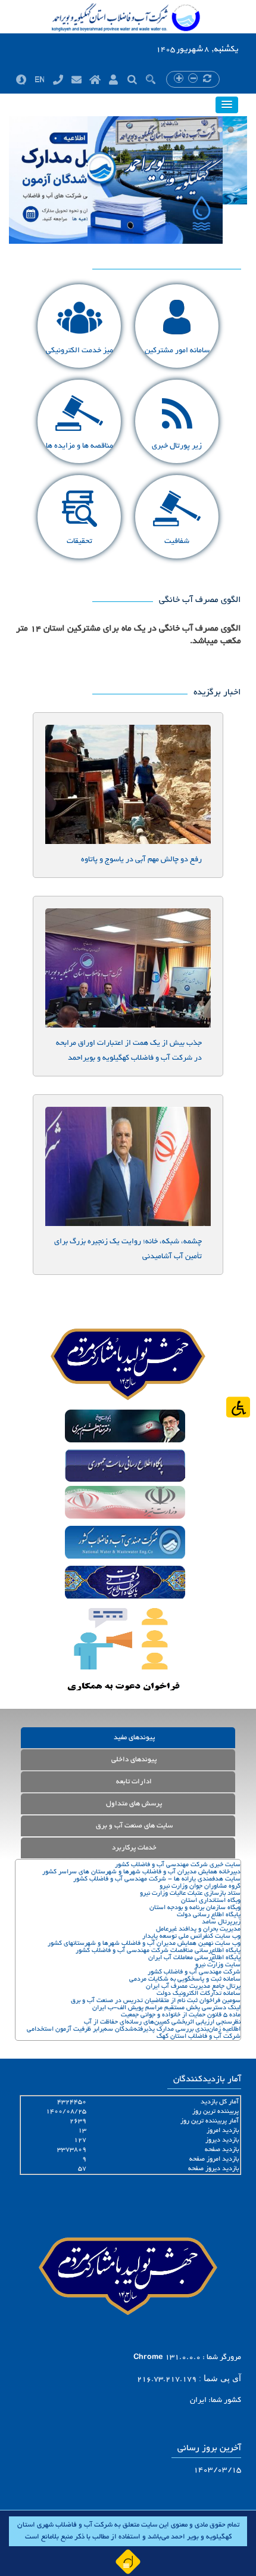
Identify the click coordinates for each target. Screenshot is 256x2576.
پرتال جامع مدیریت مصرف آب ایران (193, 1987)
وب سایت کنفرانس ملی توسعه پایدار (191, 1936)
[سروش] (21, 79)
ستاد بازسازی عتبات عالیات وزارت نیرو (190, 1894)
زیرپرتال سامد (221, 1922)
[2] (220, 130)
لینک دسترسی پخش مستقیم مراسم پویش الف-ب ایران (166, 2008)
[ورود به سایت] (113, 79)
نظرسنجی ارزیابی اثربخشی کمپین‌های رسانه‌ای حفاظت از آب (162, 2022)
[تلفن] (58, 79)
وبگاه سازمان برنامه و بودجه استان (195, 1908)
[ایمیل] (77, 79)
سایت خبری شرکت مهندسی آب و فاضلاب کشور (178, 1865)
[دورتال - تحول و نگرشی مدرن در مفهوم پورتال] (128, 2561)
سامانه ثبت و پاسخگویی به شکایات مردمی (185, 1979)
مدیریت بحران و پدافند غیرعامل (198, 1929)
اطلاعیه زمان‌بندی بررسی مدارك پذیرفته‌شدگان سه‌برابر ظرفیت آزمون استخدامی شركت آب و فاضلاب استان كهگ (134, 2033)
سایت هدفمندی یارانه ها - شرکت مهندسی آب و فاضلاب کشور (157, 1879)
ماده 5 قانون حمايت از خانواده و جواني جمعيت (181, 2015)
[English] (40, 79)
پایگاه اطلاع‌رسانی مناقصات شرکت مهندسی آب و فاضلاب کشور (158, 1951)
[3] (231, 130)
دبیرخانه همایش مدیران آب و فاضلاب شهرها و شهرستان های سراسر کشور (141, 1872)
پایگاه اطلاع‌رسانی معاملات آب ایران (194, 1958)
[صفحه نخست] (95, 79)
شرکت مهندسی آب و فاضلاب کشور (194, 1972)
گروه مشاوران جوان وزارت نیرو (200, 1886)
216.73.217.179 (167, 2380)
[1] (209, 130)
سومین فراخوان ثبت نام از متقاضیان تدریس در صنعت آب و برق (156, 2001)
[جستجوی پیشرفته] (132, 79)
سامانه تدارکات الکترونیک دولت (199, 1994)
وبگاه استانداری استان (211, 1901)
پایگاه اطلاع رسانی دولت (209, 1915)
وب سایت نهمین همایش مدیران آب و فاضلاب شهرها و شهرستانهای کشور (144, 1944)
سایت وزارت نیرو (218, 1965)
